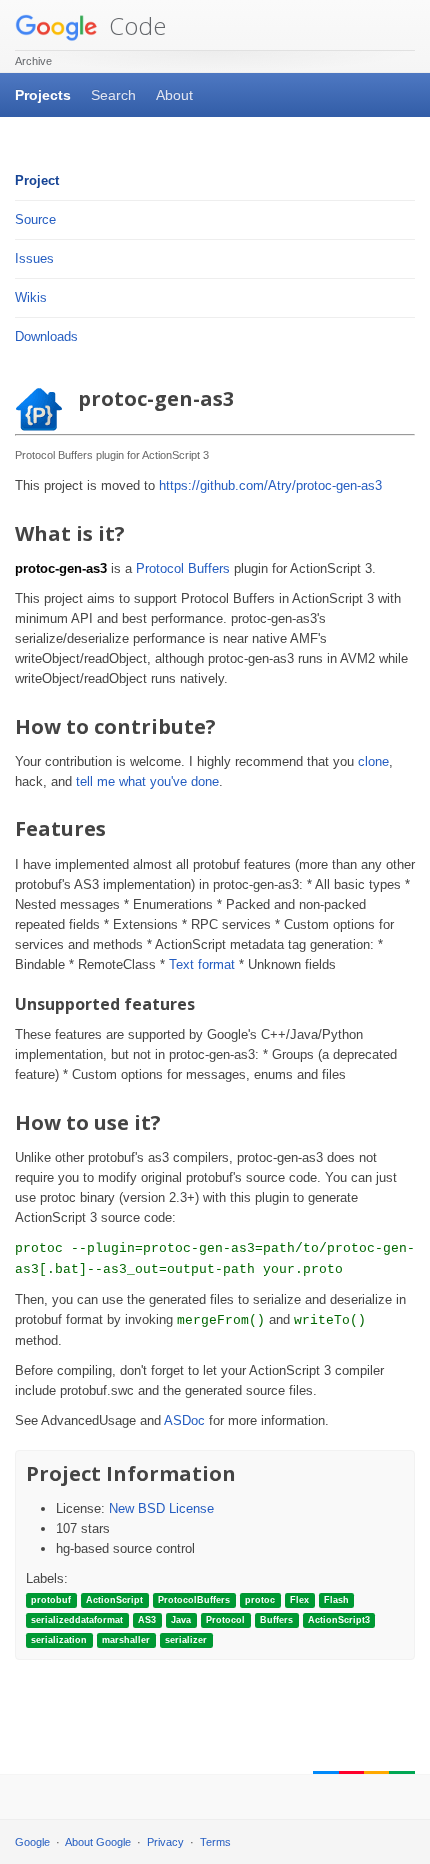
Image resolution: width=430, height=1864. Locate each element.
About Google (98, 1842)
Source (35, 219)
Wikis (31, 297)
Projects (43, 95)
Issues (34, 258)
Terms (215, 1842)
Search (113, 95)
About (174, 95)
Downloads (46, 336)
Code (134, 25)
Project (37, 180)
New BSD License (161, 1508)
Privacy (165, 1842)
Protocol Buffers (183, 568)
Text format (202, 964)
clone (373, 761)
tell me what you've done (147, 781)
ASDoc (184, 1420)
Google (32, 1842)
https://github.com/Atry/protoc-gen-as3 (270, 485)
